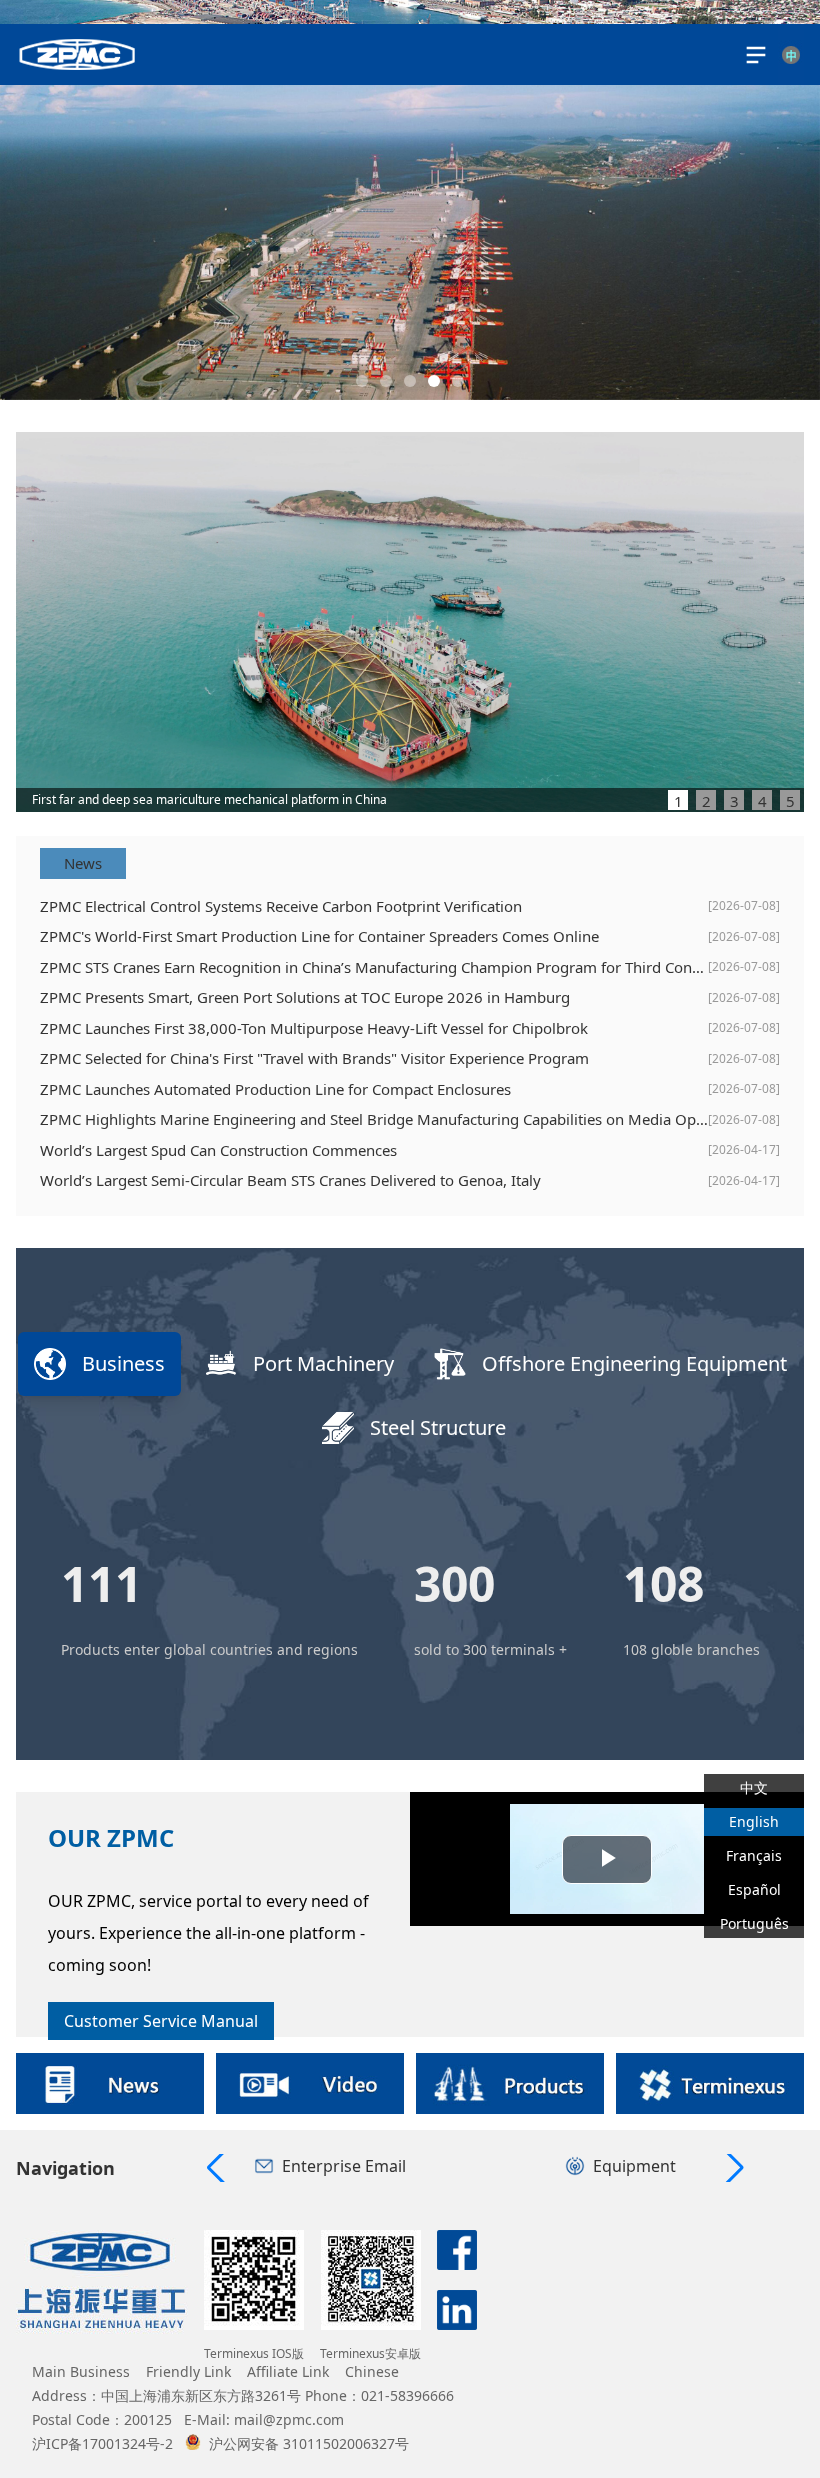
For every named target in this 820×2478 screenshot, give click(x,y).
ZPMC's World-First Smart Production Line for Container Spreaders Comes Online (319, 936)
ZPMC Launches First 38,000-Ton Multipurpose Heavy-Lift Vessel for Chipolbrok (314, 1028)
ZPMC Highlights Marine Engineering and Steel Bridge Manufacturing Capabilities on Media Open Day (374, 1119)
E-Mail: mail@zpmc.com (264, 2419)
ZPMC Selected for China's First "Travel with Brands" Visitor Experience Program (314, 1058)
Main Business (81, 2371)
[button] (362, 381)
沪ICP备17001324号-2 (102, 2443)
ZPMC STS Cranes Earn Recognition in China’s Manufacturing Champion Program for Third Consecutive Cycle (374, 967)
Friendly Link (188, 2371)
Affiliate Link (288, 2371)
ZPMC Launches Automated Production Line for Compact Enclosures (275, 1089)
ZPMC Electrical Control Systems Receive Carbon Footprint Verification (281, 906)
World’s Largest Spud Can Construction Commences (218, 1150)
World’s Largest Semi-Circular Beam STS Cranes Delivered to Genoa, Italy (290, 1180)
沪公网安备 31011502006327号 (309, 2443)
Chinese (372, 2371)
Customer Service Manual (161, 2021)
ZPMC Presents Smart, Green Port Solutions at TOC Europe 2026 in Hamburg (305, 997)
